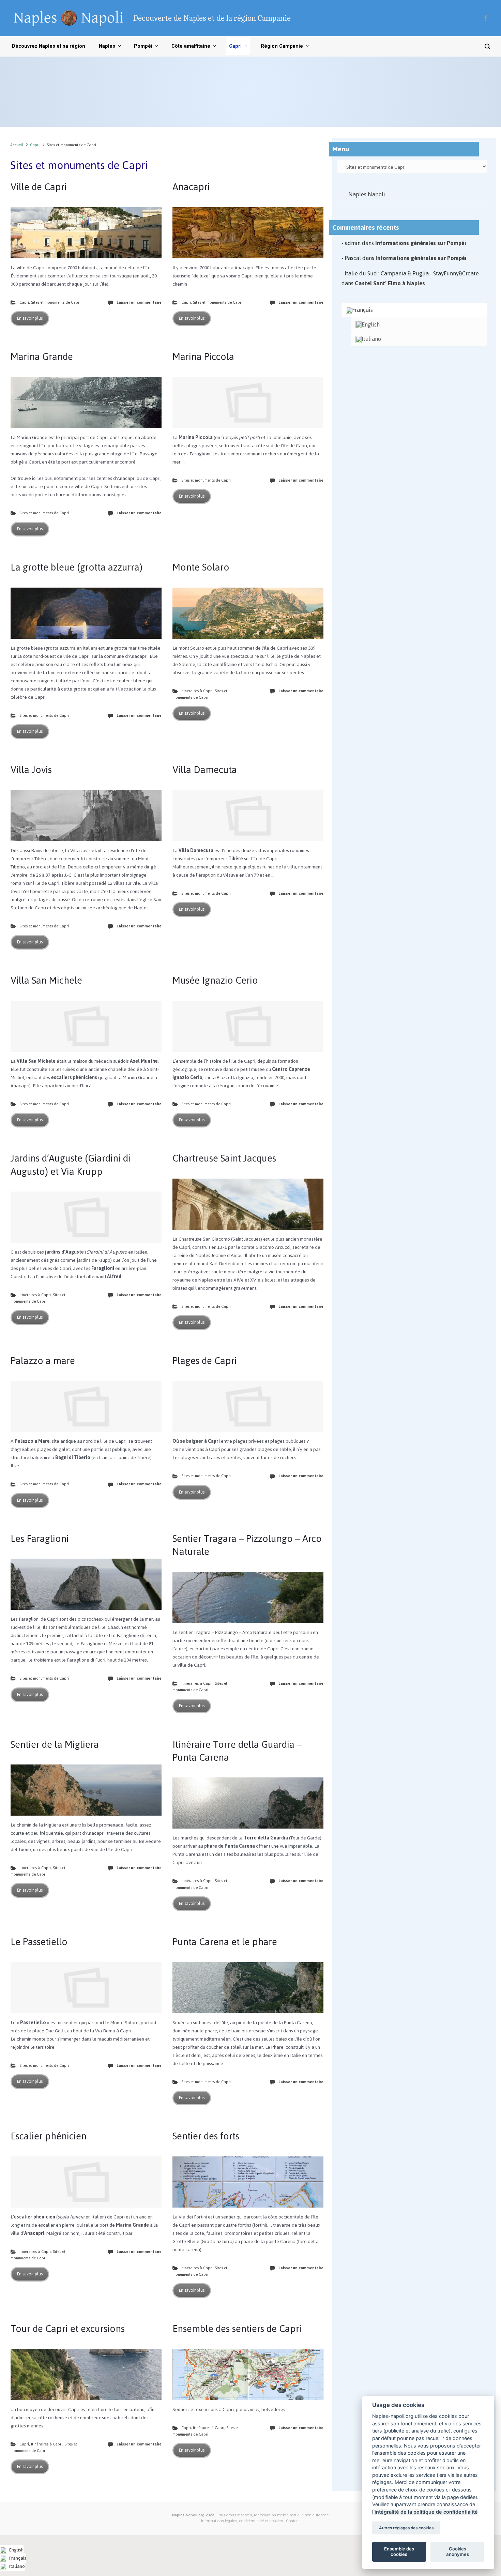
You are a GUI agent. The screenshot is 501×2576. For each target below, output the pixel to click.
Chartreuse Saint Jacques (224, 1158)
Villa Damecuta (205, 770)
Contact (293, 2521)
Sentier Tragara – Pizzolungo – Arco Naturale (247, 1545)
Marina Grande (42, 357)
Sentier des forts (206, 2136)
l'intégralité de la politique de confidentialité (425, 2512)
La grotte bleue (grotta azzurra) (77, 567)
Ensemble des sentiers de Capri (237, 2329)
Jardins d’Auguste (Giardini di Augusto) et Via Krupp (71, 1165)
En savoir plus (30, 318)
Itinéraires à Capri (197, 691)
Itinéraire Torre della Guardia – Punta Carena (237, 1751)
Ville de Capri (39, 187)
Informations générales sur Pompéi (421, 243)
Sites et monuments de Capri (56, 302)
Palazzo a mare (43, 1361)
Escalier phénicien (49, 2136)
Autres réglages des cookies (406, 2528)
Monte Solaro (201, 567)
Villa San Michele (46, 980)
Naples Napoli (367, 194)
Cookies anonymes (458, 2551)
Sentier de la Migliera (55, 1744)
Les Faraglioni (40, 1539)
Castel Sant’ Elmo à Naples (390, 283)
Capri (35, 145)
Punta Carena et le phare (225, 1942)
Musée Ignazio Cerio (215, 980)
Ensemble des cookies (399, 2551)
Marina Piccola (203, 357)
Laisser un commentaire (139, 302)
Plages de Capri (205, 1361)
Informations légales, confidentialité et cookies (242, 2521)
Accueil (17, 145)
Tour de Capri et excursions (68, 2329)
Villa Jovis (31, 770)
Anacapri (191, 187)
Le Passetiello (39, 1942)
